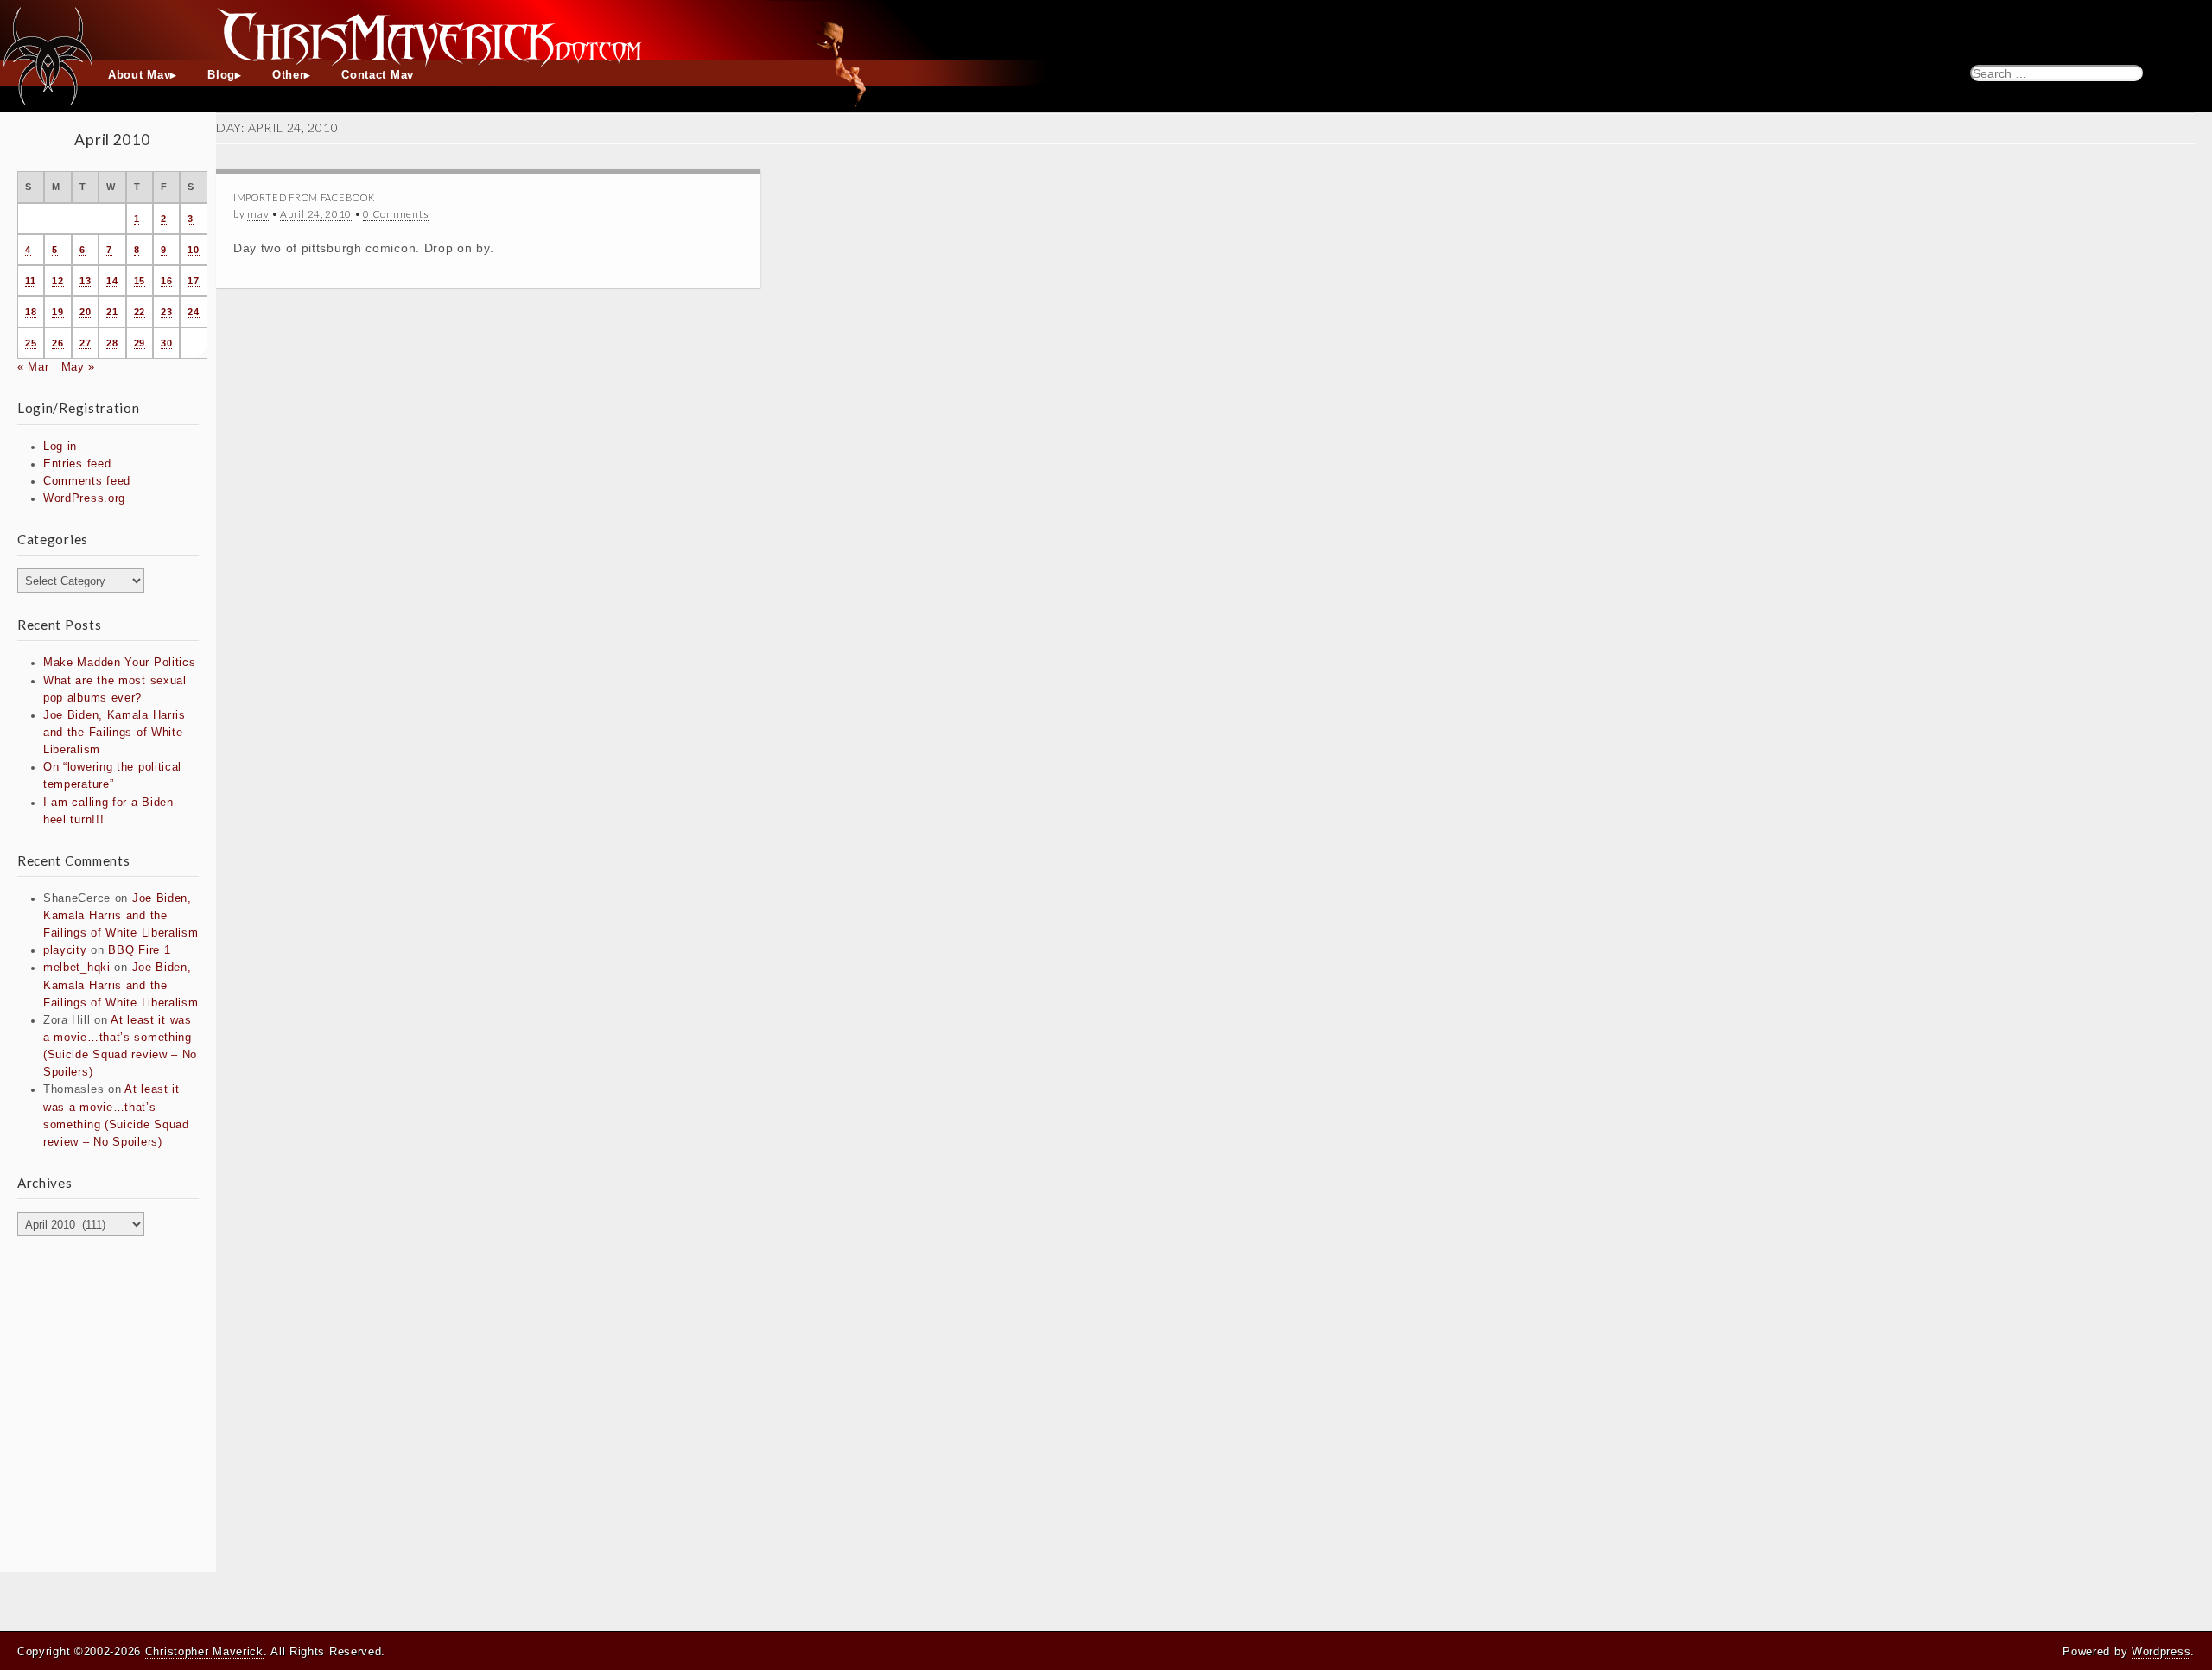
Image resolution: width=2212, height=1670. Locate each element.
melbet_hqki (77, 968)
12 (57, 281)
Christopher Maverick (204, 1651)
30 (166, 343)
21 (112, 312)
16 (166, 281)
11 (30, 281)
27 (85, 343)
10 (193, 250)
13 (85, 281)
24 (193, 312)
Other (289, 75)
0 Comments (396, 214)
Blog (221, 75)
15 (140, 281)
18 (31, 312)
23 (166, 312)
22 (140, 312)
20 (85, 312)
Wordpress (2161, 1651)
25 (31, 343)
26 (57, 343)
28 (112, 343)
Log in (60, 447)
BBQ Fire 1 (139, 950)
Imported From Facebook (304, 197)
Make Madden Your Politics (120, 663)
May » (79, 367)
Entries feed (77, 464)
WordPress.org (84, 498)
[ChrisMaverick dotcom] (1106, 30)
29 (140, 343)
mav (258, 214)
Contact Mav (378, 75)
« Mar (33, 367)
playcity (65, 950)
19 (57, 312)
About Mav (139, 75)
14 (112, 281)
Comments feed (87, 481)
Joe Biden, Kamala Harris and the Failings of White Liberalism (114, 733)
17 (193, 281)
